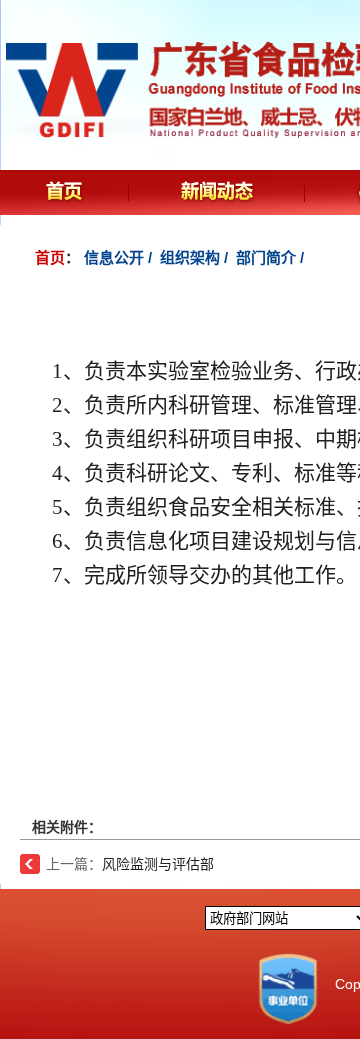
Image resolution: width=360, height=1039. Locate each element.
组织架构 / (196, 257)
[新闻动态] (218, 199)
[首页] (65, 199)
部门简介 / (272, 257)
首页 (50, 257)
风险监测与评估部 (158, 864)
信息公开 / (120, 257)
